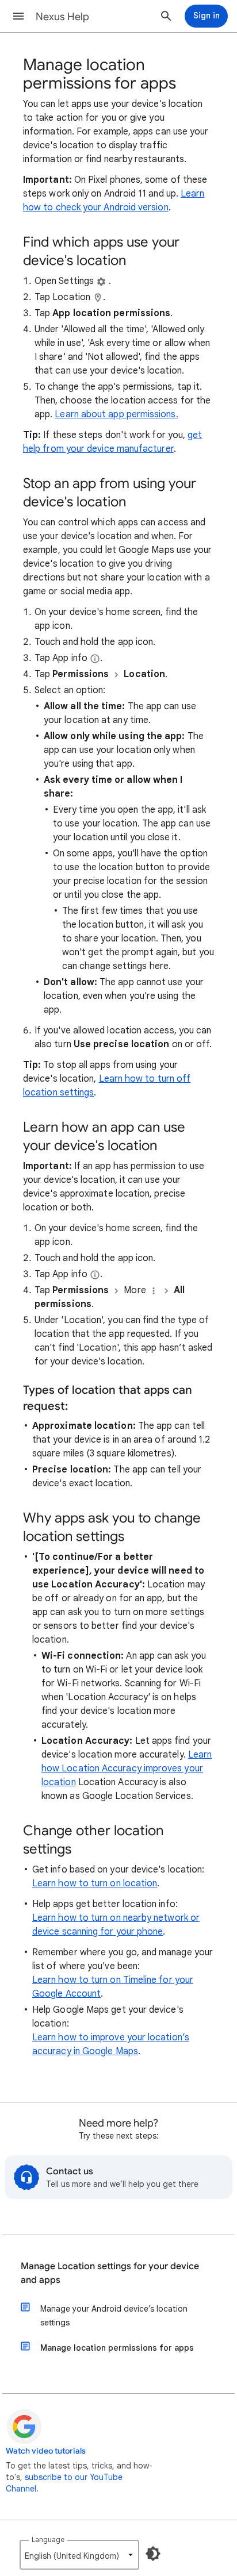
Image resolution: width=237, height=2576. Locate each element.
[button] (18, 16)
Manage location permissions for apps (117, 2348)
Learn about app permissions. (116, 414)
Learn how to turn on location (95, 1883)
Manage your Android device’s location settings (114, 2316)
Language (48, 2540)
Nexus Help (62, 17)
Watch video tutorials (46, 2451)
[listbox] (79, 2555)
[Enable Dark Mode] (153, 2554)
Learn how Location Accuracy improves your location (127, 1768)
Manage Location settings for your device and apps (110, 2273)
